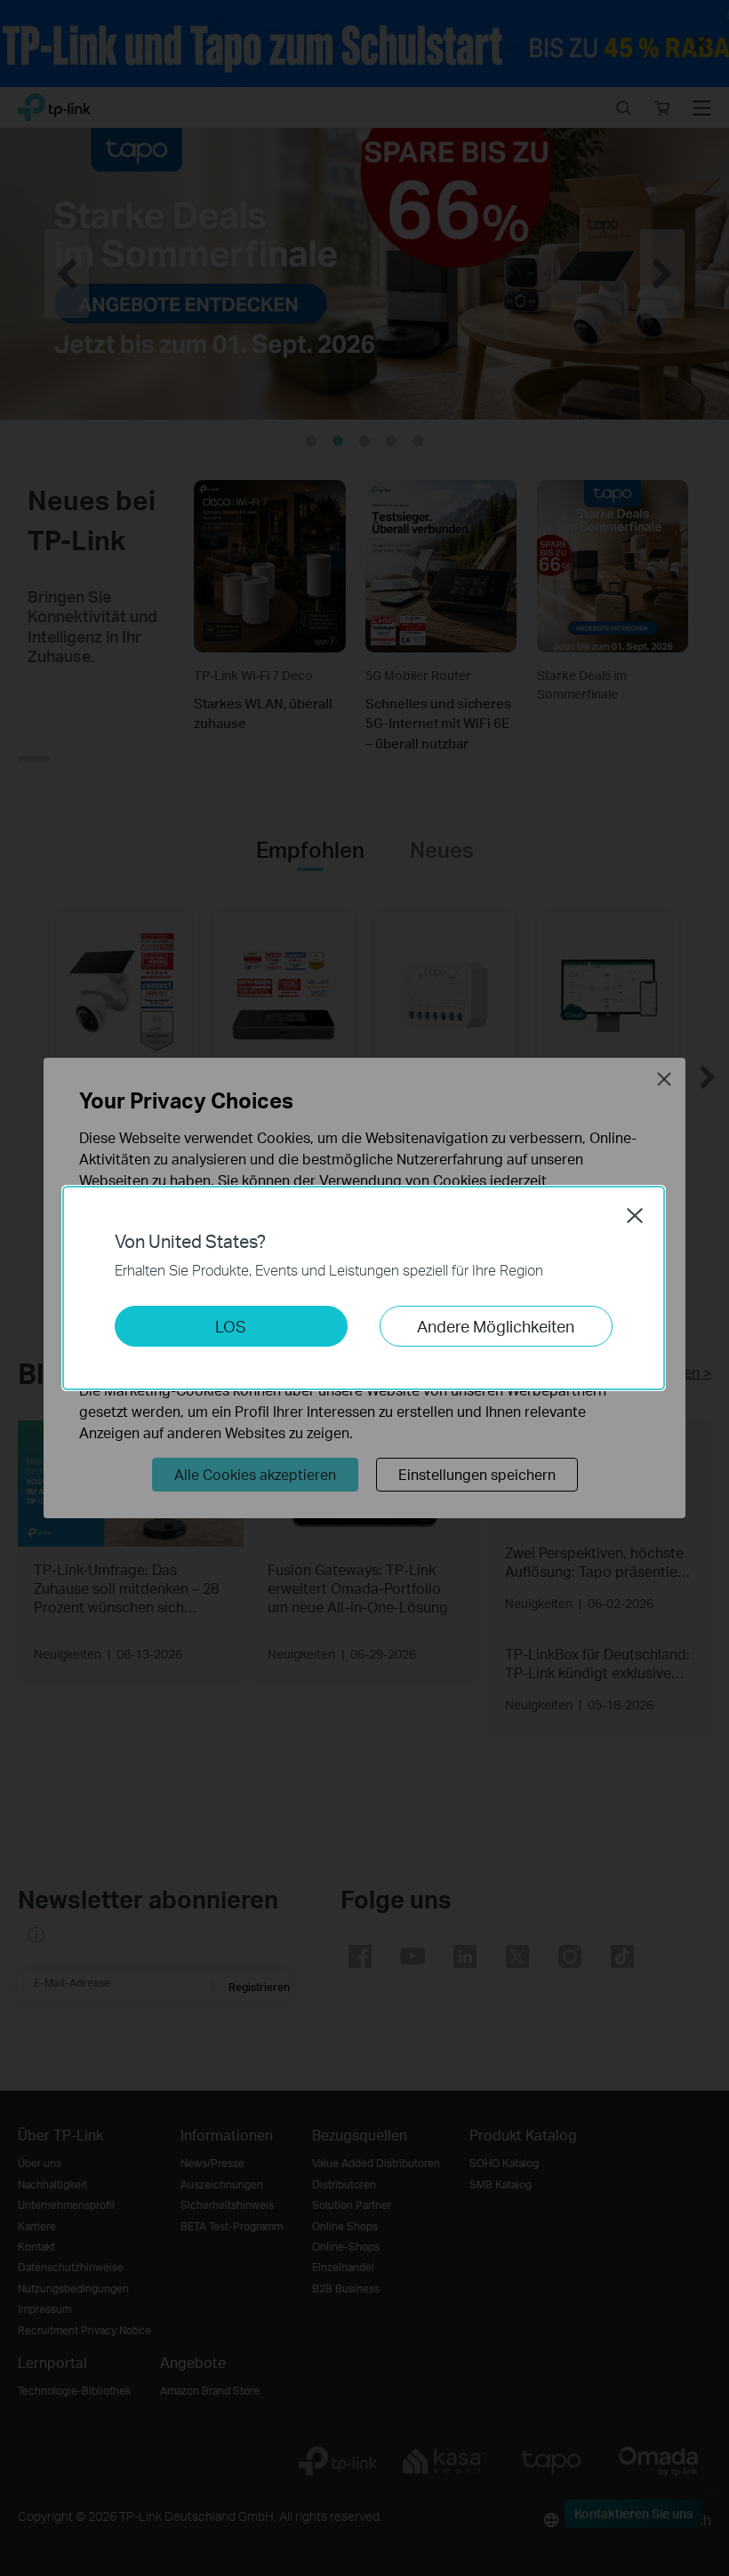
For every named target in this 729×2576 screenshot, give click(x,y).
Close (635, 1215)
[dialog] (364, 1288)
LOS (231, 1326)
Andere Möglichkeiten (496, 1326)
